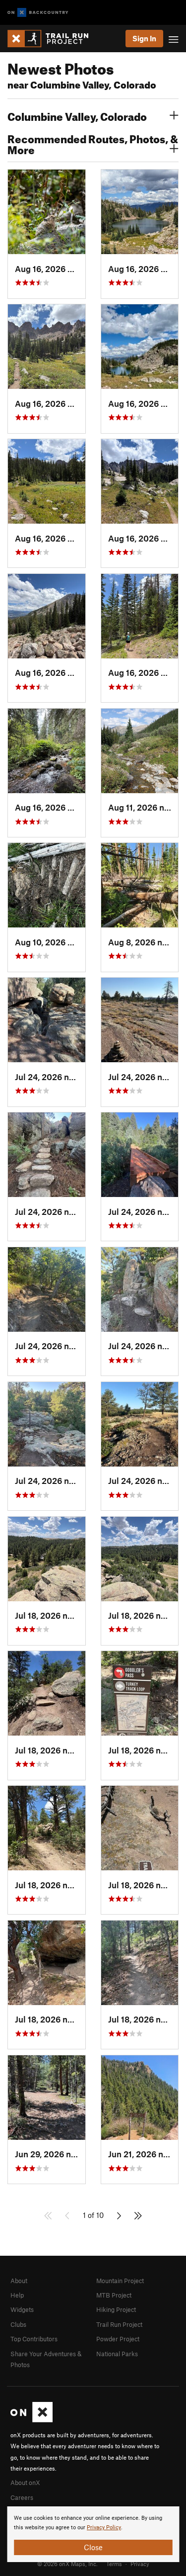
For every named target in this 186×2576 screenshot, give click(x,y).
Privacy (140, 2564)
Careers (22, 2497)
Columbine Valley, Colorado (77, 115)
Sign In (144, 38)
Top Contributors (34, 2339)
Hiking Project (116, 2309)
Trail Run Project (119, 2324)
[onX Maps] (31, 2420)
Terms (114, 2564)
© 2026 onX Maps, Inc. (67, 2564)
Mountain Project (120, 2281)
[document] (93, 2534)
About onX (25, 2483)
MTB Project (114, 2295)
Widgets (22, 2309)
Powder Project (118, 2339)
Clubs (18, 2324)
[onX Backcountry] (38, 13)
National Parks (117, 2354)
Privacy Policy (104, 2528)
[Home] (53, 39)
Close (93, 2547)
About (19, 2281)
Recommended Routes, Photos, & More (93, 143)
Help (17, 2295)
